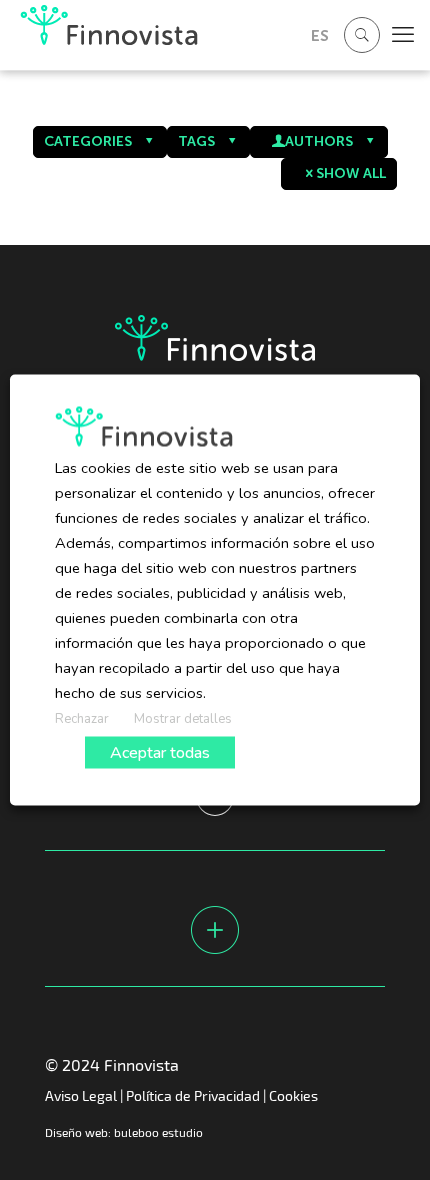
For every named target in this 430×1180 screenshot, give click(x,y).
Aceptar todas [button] (160, 753)
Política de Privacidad (193, 1095)
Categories (88, 141)
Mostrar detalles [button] (183, 719)
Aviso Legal (81, 1095)
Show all (351, 173)
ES (320, 35)
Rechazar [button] (82, 719)
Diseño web (76, 1132)
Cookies (293, 1095)
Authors (319, 141)
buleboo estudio (158, 1132)
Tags (196, 141)
